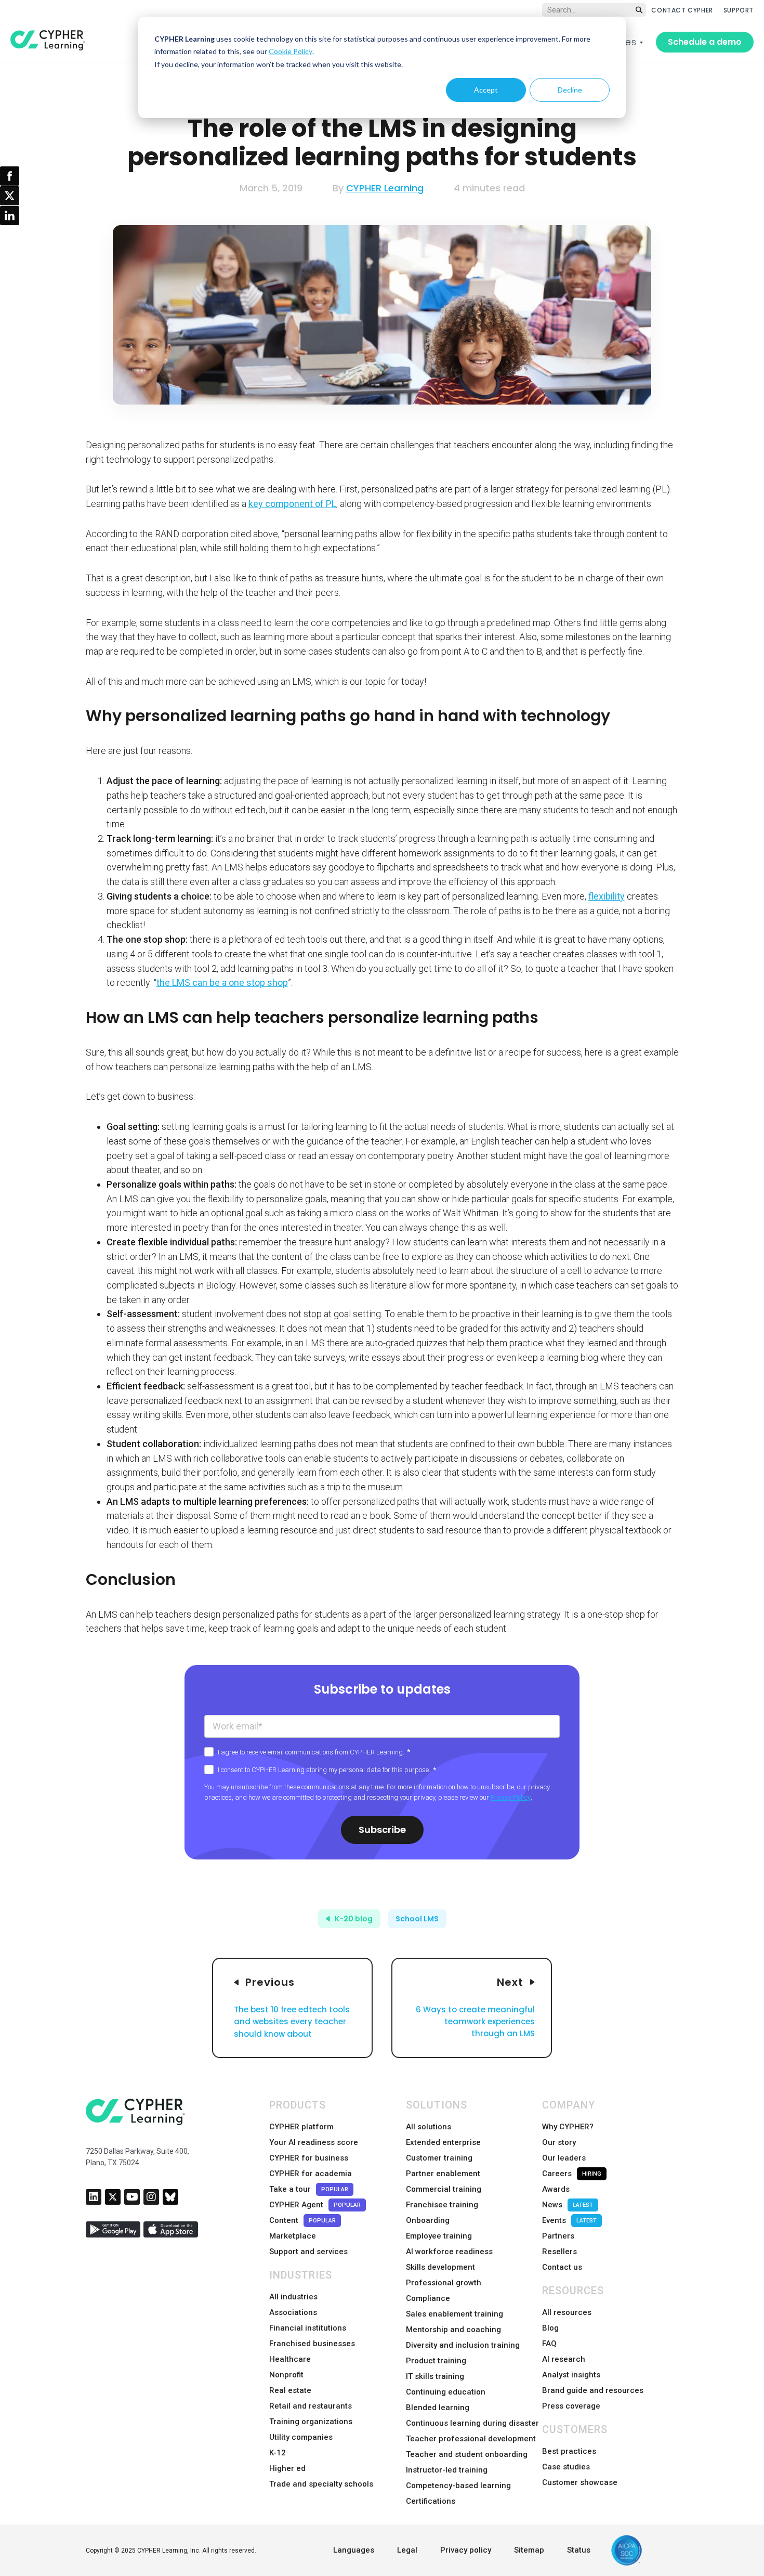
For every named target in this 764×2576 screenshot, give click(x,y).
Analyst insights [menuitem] (571, 2375)
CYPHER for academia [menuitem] (311, 2174)
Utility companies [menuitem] (301, 2437)
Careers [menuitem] (572, 2174)
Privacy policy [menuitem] (466, 2550)
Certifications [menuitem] (431, 2501)
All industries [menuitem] (293, 2297)
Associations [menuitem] (293, 2312)
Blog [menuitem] (550, 2328)
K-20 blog (354, 1919)
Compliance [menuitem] (428, 2298)
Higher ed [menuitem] (287, 2468)
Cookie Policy (291, 51)
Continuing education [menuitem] (446, 2392)
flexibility (607, 896)
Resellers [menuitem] (559, 2252)
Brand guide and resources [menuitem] (593, 2390)
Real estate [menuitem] (290, 2390)
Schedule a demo (705, 42)
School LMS (417, 1919)
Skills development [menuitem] (440, 2267)
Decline (570, 90)
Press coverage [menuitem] (571, 2406)
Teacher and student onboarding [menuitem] (467, 2454)
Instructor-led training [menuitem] (447, 2470)
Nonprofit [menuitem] (286, 2375)
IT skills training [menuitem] (435, 2376)
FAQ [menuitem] (549, 2344)
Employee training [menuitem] (439, 2236)
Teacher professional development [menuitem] (471, 2439)
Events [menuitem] (569, 2220)
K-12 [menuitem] (278, 2453)
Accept (486, 90)
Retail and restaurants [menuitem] (311, 2406)
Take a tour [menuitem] (309, 2189)
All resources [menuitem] (567, 2312)
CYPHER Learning (385, 188)
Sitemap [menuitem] (529, 2550)
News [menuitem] (568, 2205)
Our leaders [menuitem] (564, 2158)
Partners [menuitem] (558, 2236)
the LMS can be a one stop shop (222, 983)
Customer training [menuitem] (439, 2158)
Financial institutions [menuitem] (308, 2328)
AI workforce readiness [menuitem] (449, 2252)
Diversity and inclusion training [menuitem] (463, 2345)
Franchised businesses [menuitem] (312, 2344)
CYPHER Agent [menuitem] (315, 2205)
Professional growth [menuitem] (444, 2283)
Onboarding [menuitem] (428, 2220)
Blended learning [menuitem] (438, 2408)
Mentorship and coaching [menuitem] (453, 2330)
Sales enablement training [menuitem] (455, 2314)
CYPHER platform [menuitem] (301, 2127)
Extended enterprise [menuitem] (443, 2142)
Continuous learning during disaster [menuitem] (472, 2423)
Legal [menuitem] (407, 2550)
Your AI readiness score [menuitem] (314, 2142)
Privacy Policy (511, 1797)
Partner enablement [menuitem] (443, 2174)
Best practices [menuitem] (569, 2451)
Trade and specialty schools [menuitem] (321, 2484)
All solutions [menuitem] (429, 2127)
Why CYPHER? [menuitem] (568, 2127)
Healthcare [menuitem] (290, 2359)
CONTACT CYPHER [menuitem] (682, 10)
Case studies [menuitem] (566, 2467)
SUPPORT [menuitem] (739, 10)
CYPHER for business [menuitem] (309, 2158)
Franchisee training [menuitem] (442, 2205)
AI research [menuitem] (564, 2359)
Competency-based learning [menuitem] (458, 2486)
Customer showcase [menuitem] (580, 2482)
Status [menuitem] (579, 2550)
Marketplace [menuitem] (293, 2236)
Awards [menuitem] (556, 2189)
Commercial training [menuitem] (444, 2189)
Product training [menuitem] (436, 2361)
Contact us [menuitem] (562, 2267)
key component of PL (292, 504)
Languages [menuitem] (354, 2550)
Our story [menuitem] (559, 2142)
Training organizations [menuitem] (311, 2422)
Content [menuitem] (302, 2220)
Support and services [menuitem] (308, 2252)
